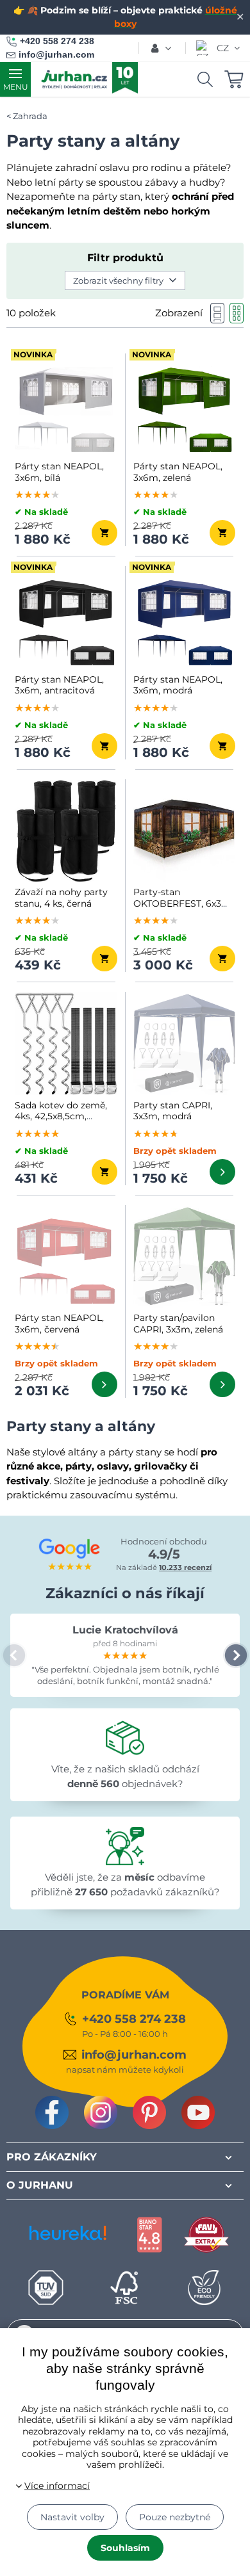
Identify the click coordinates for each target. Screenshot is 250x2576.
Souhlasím (125, 2548)
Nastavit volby (72, 2517)
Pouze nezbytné (175, 2517)
